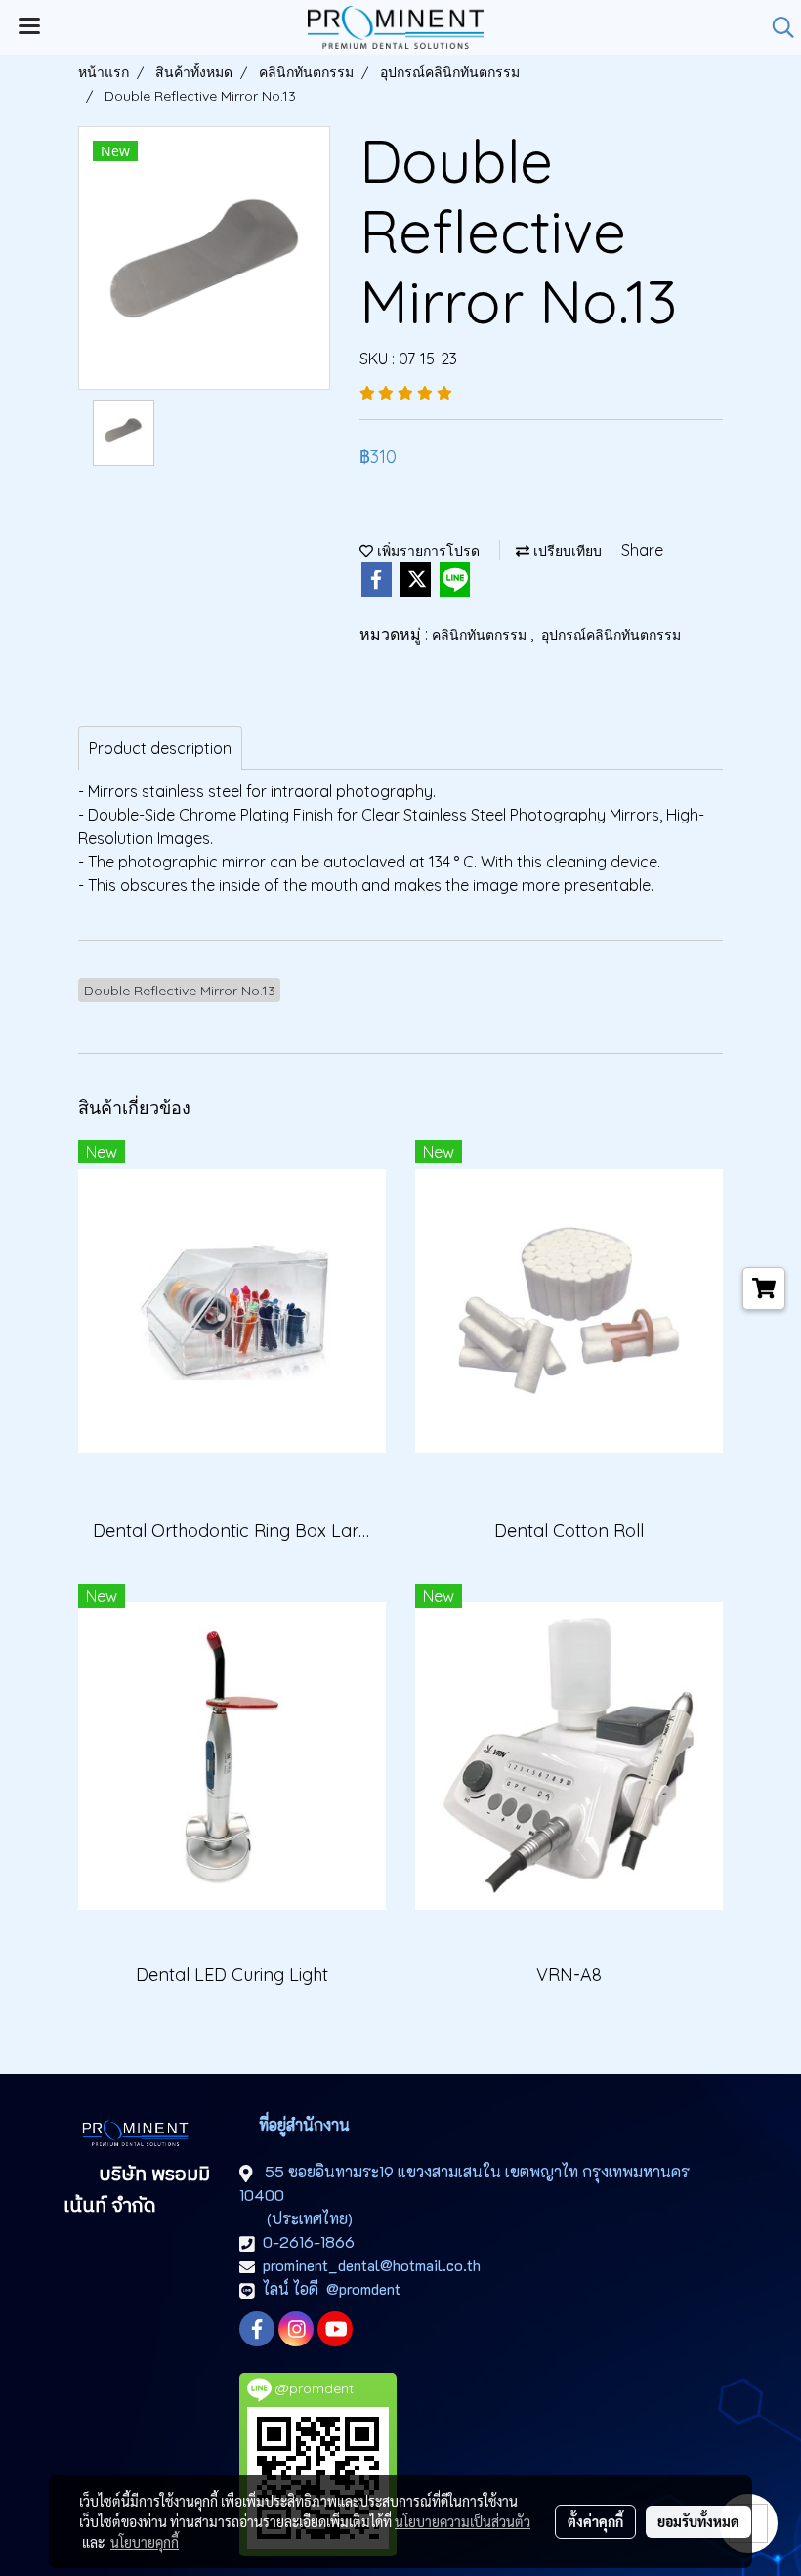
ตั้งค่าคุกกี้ (595, 2521)
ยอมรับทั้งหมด (698, 2521)
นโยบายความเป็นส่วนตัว (463, 2521)
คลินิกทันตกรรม (481, 635)
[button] (777, 27)
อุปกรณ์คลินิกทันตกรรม (611, 635)
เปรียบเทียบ (566, 551)
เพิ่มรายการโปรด (426, 551)
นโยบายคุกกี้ (145, 2542)
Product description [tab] (160, 748)
